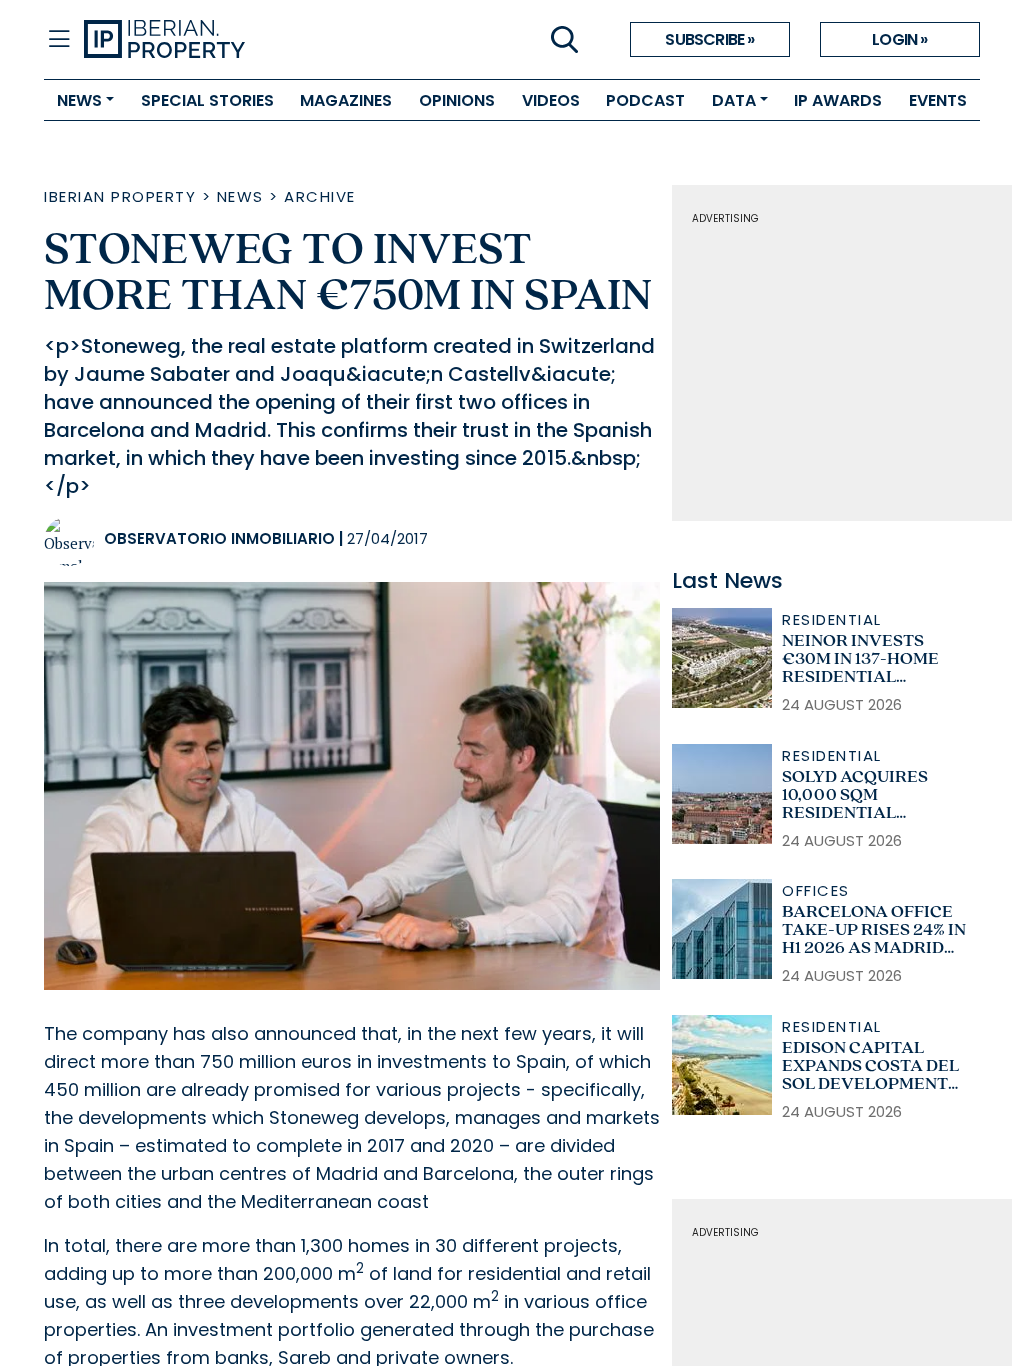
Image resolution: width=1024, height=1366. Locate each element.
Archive (320, 196)
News (240, 196)
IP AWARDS (838, 100)
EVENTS (938, 100)
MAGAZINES (346, 100)
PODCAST (645, 100)
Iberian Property (120, 196)
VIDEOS (551, 100)
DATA (734, 100)
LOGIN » (899, 39)
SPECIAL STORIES (207, 100)
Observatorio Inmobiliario (219, 538)
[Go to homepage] (298, 40)
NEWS (79, 100)
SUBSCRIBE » (709, 39)
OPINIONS (457, 100)
